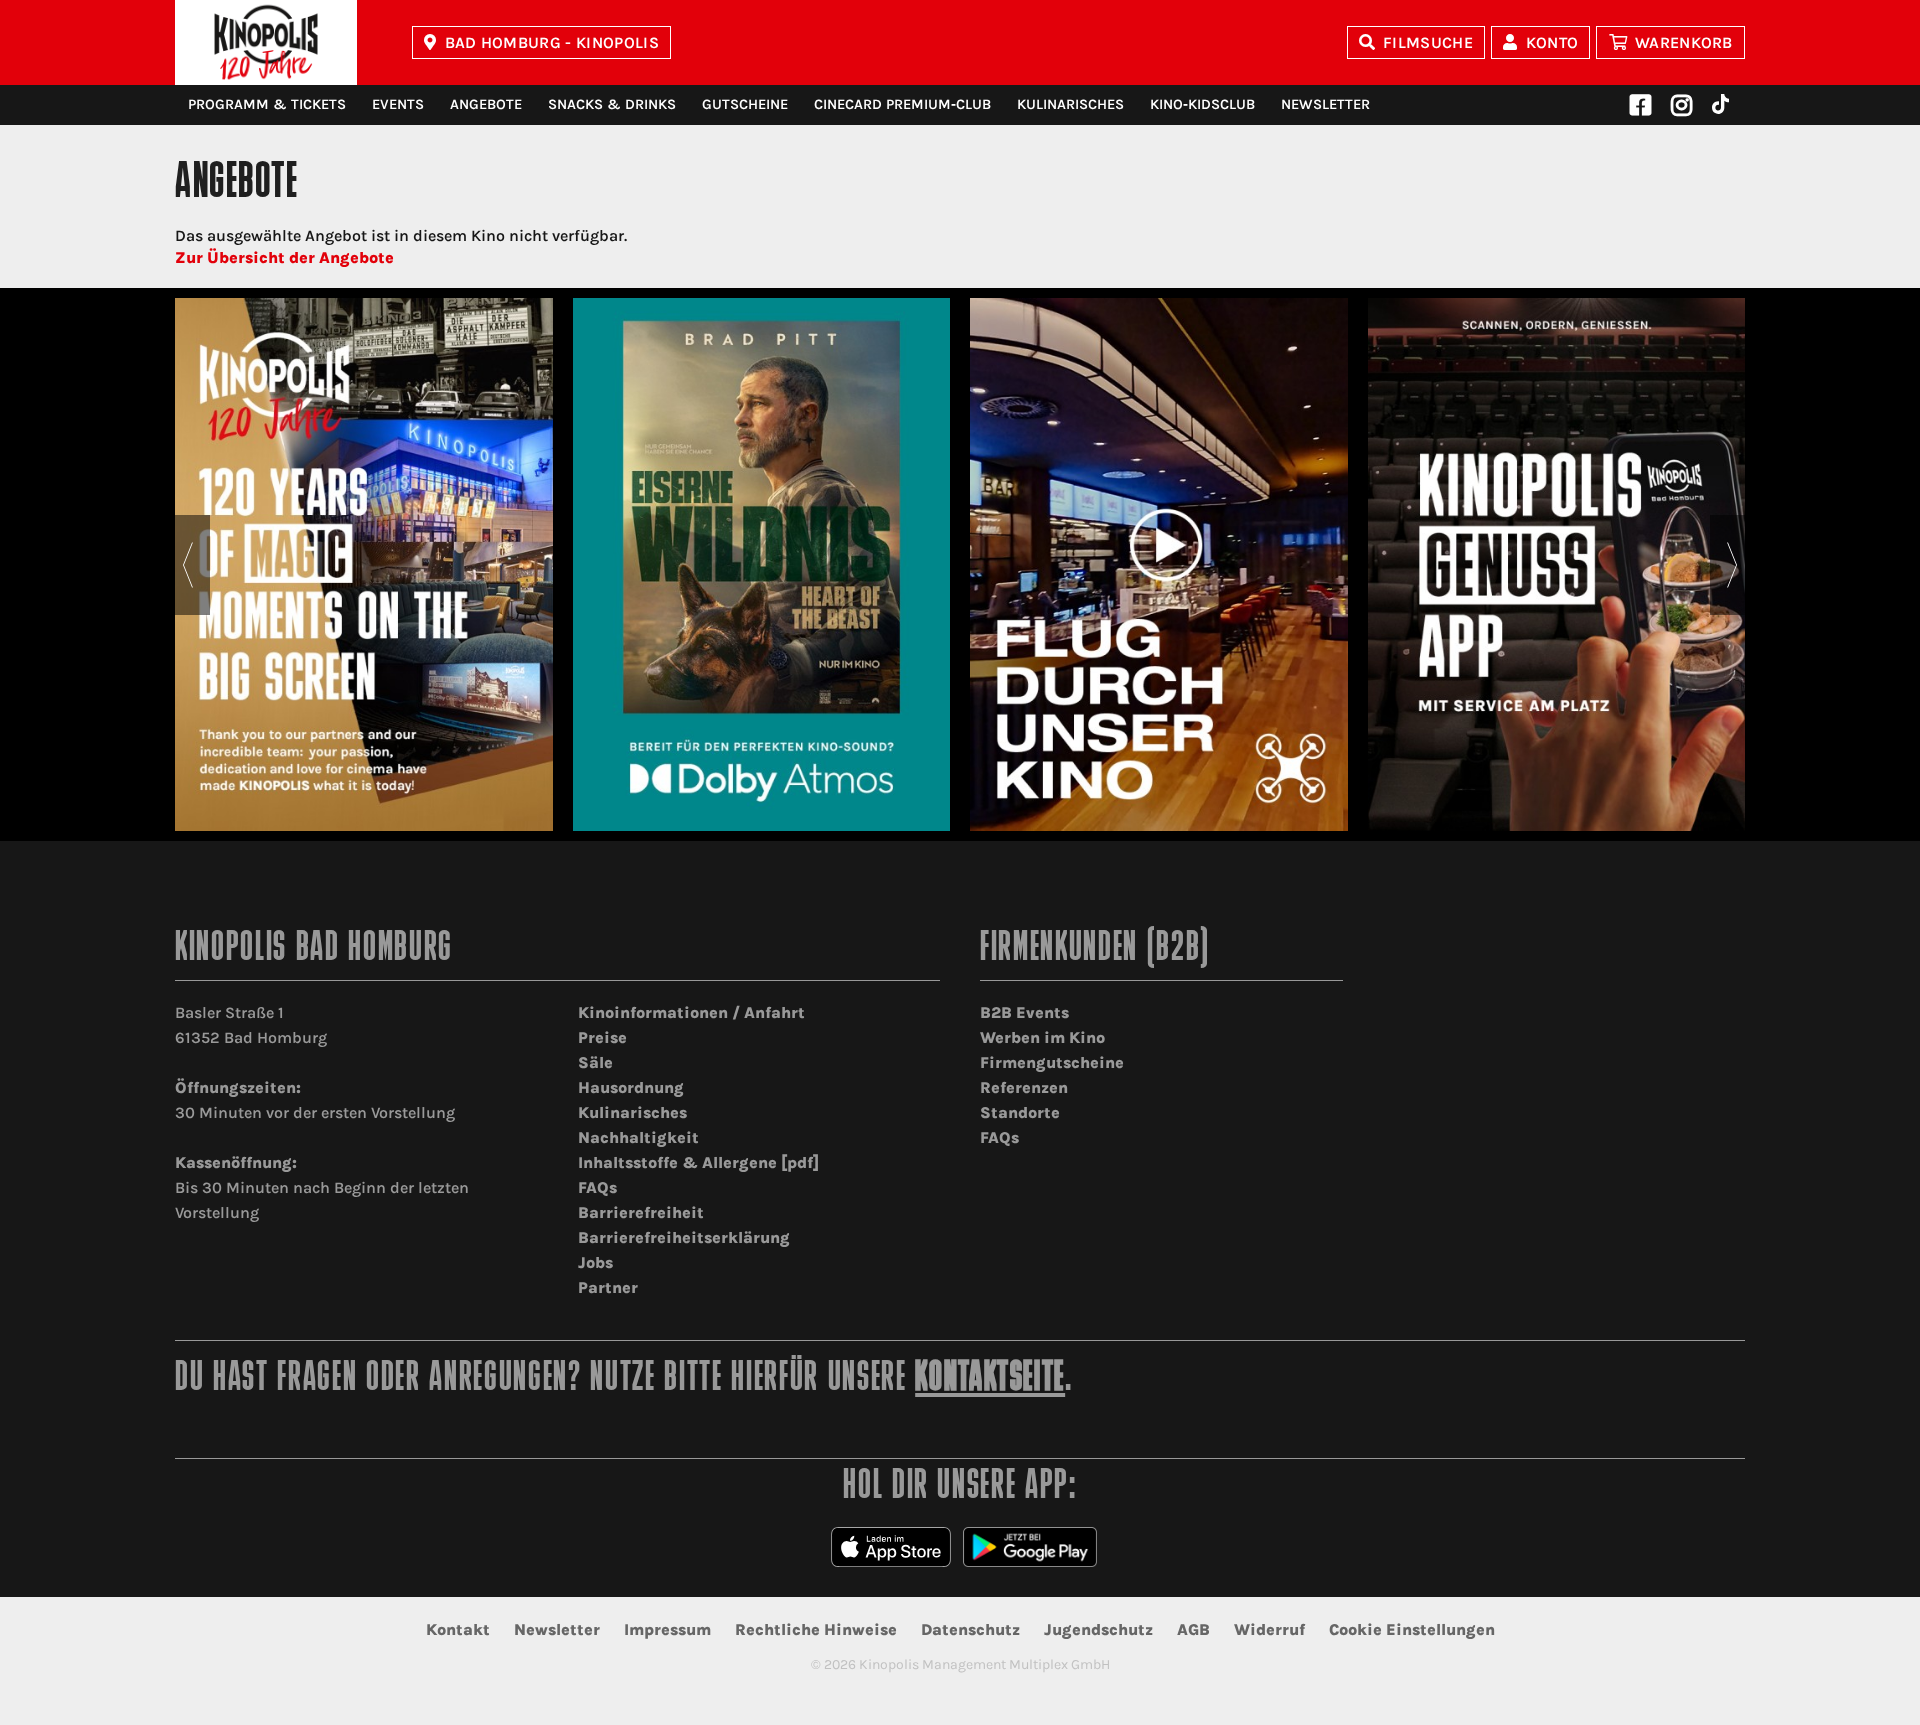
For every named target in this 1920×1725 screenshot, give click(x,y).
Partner (608, 1287)
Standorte (1020, 1112)
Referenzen (1024, 1087)
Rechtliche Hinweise (816, 1629)
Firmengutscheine (1052, 1062)
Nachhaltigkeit (638, 1137)
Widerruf (1269, 1629)
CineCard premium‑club (902, 104)
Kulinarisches (1070, 104)
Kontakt (458, 1629)
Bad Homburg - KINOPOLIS (552, 42)
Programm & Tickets (267, 104)
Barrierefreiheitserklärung (684, 1237)
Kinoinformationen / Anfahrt (691, 1012)
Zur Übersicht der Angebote (284, 257)
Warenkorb (1684, 42)
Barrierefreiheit (641, 1212)
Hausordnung (631, 1087)
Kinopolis (266, 42)
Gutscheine (745, 104)
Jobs (595, 1262)
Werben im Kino (1042, 1037)
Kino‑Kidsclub (1202, 104)
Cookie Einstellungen (1412, 1629)
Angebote (486, 104)
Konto (1552, 42)
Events (398, 104)
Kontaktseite (990, 1379)
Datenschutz (970, 1629)
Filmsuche (1428, 42)
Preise (602, 1037)
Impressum (667, 1629)
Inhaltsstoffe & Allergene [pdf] (698, 1162)
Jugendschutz (1098, 1629)
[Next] (1732, 565)
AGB (1193, 1629)
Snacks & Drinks (612, 104)
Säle (595, 1062)
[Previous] (187, 565)
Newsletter (1325, 104)
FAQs (597, 1187)
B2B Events (1024, 1012)
